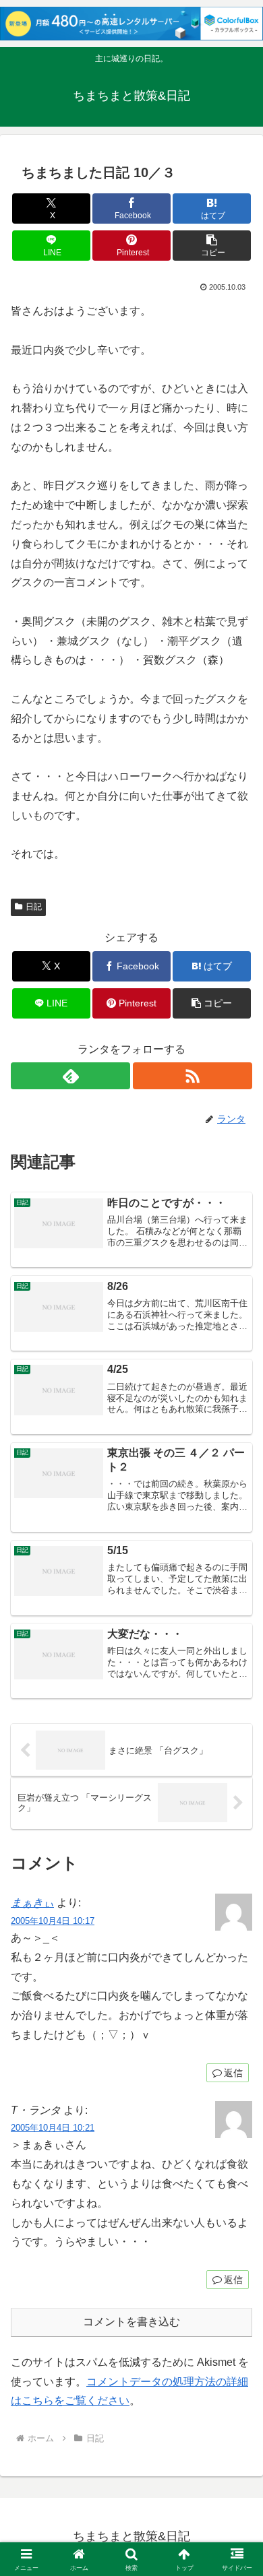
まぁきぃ (32, 1903)
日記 (34, 907)
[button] (212, 246)
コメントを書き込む (131, 2322)
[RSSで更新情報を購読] (193, 1076)
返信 (233, 2073)
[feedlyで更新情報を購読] (70, 1076)
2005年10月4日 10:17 (53, 1921)
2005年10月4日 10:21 (53, 2128)
